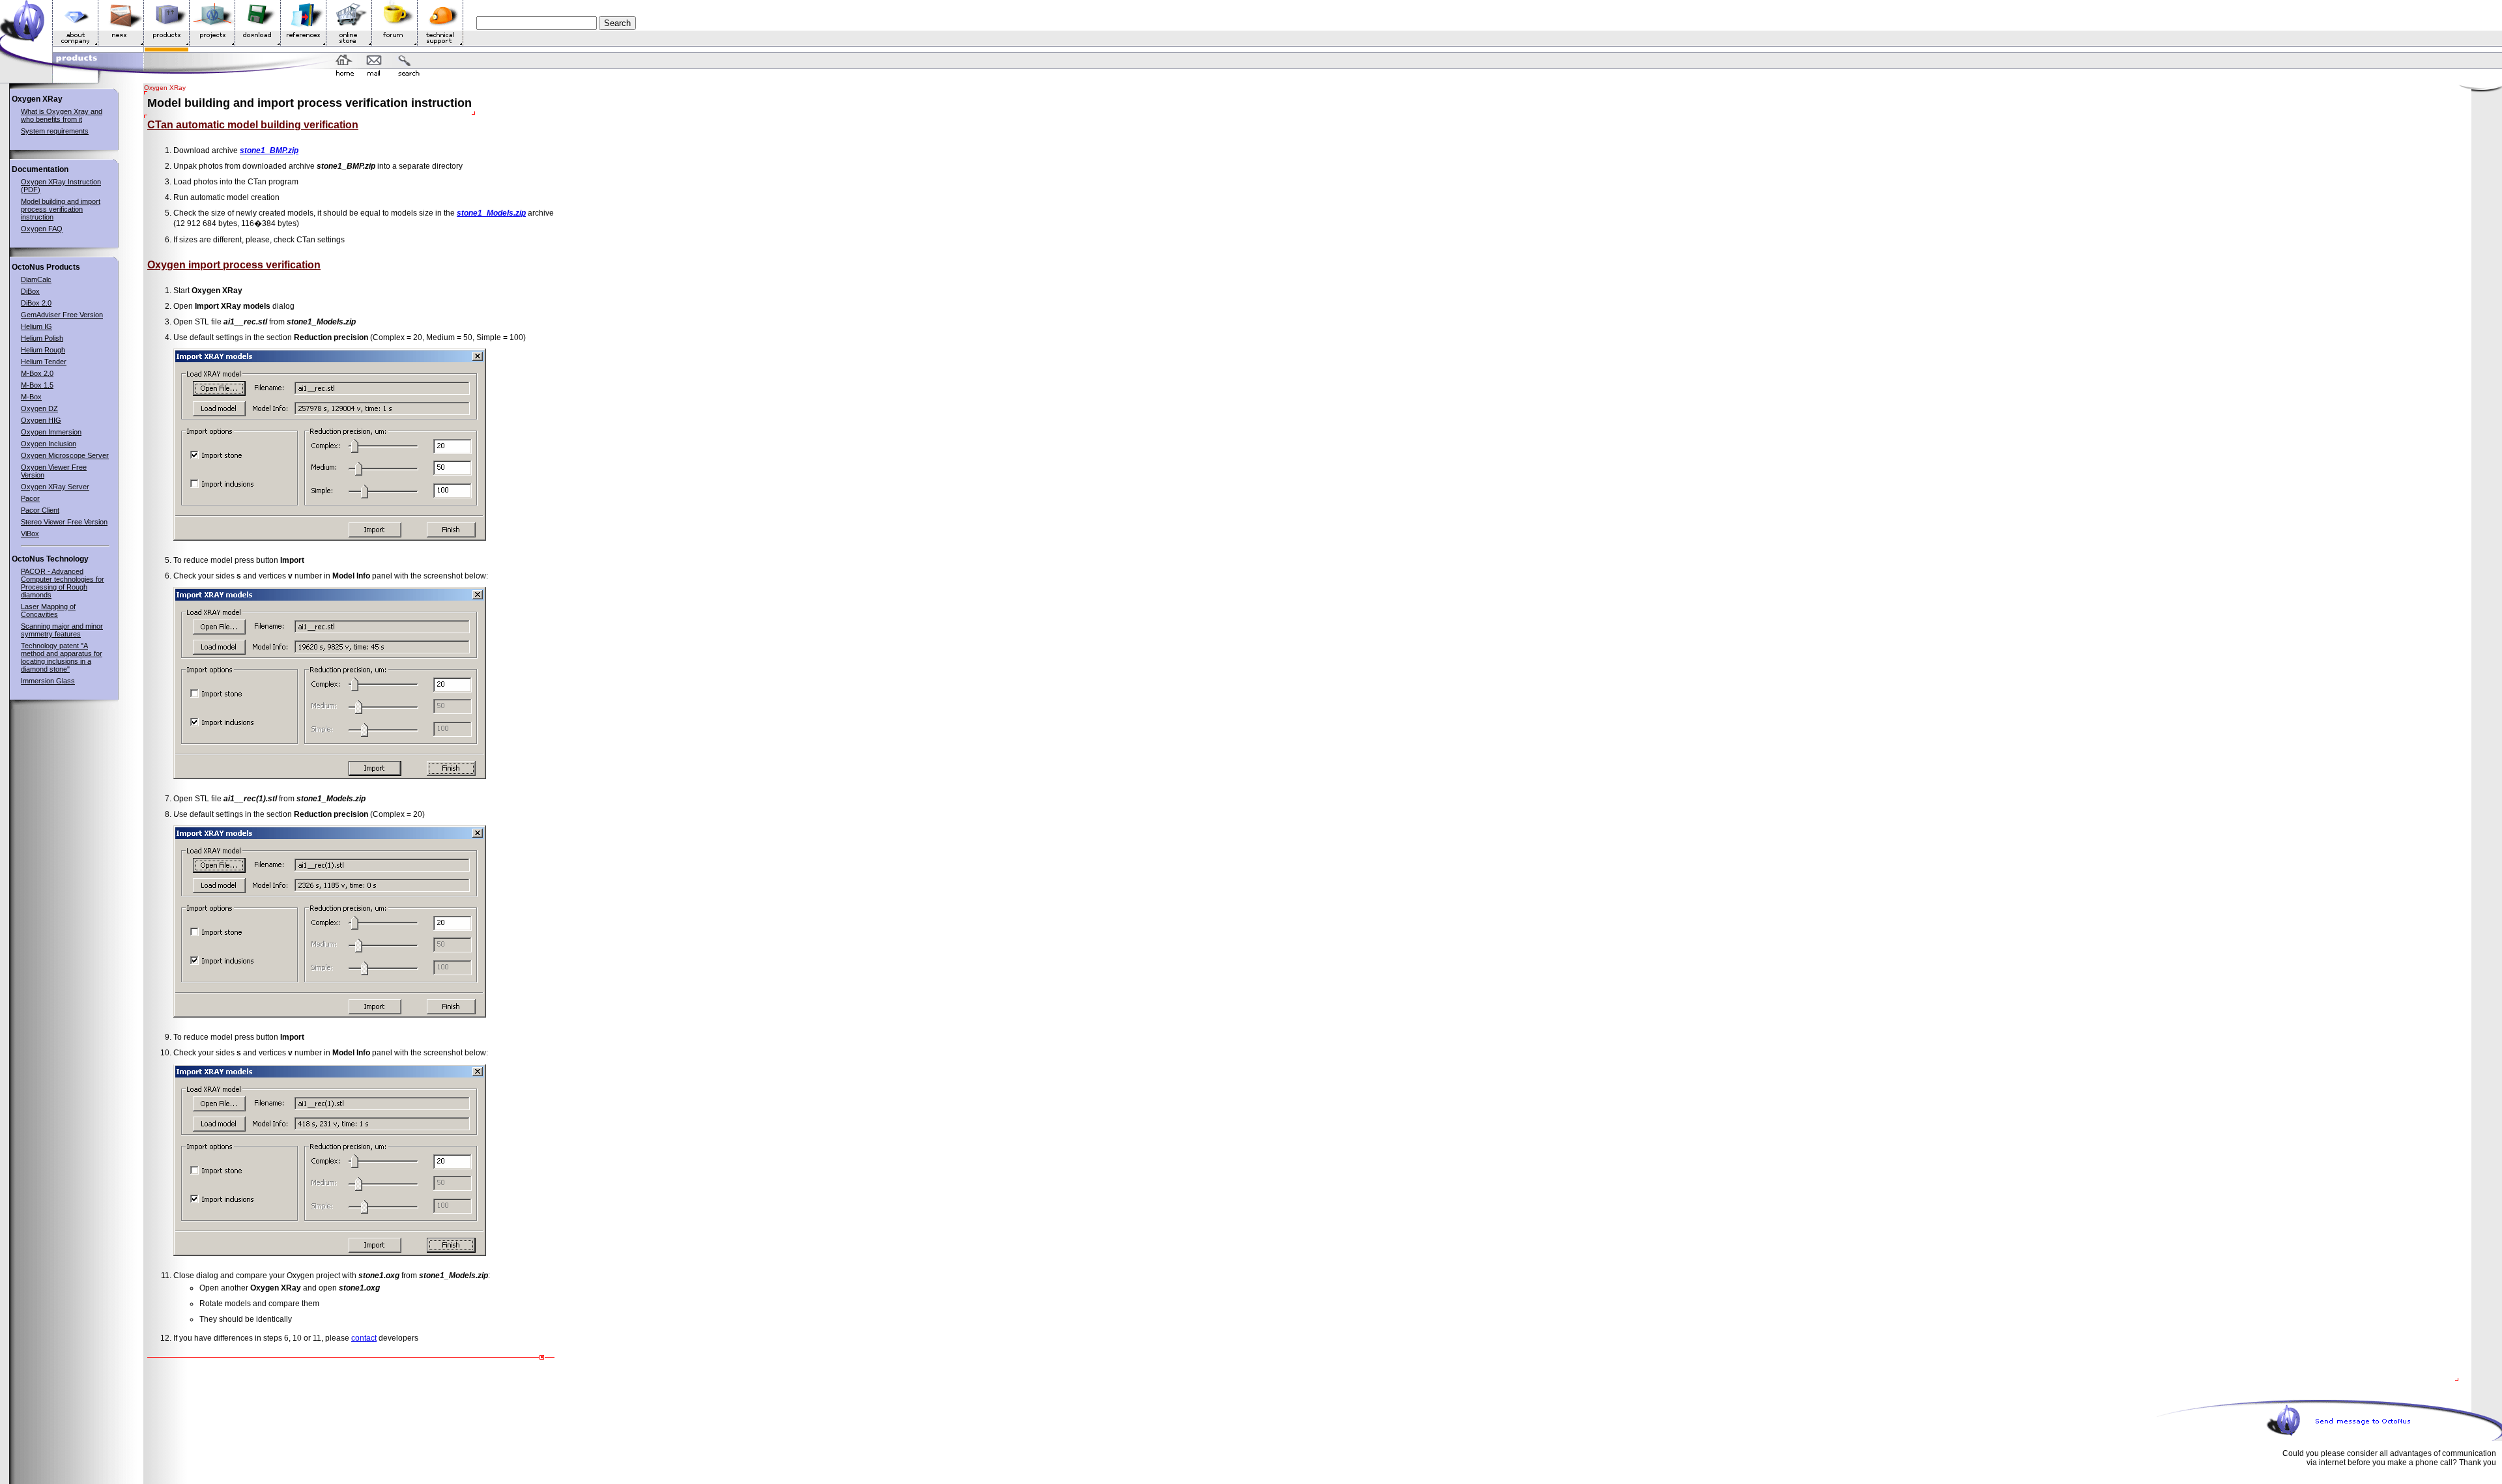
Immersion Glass (48, 681)
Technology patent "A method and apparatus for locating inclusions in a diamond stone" (62, 657)
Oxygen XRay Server (55, 487)
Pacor (30, 498)
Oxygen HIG (41, 420)
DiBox (30, 291)
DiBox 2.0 (36, 303)
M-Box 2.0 (37, 373)
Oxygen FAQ (42, 229)
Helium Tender (44, 362)
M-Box (31, 397)
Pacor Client (40, 510)
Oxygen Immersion (51, 432)
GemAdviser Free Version (62, 315)
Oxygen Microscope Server (65, 455)
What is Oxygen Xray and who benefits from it (62, 115)
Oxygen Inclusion (49, 444)
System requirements (55, 131)
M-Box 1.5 (37, 385)
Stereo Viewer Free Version (64, 522)
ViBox (30, 534)
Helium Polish (42, 338)
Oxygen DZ (39, 408)
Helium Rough (43, 350)
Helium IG (36, 326)
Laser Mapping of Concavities (48, 610)
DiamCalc (36, 279)
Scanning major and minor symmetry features (62, 630)
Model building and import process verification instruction (61, 209)
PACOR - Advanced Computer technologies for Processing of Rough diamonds (63, 583)
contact (364, 1338)
